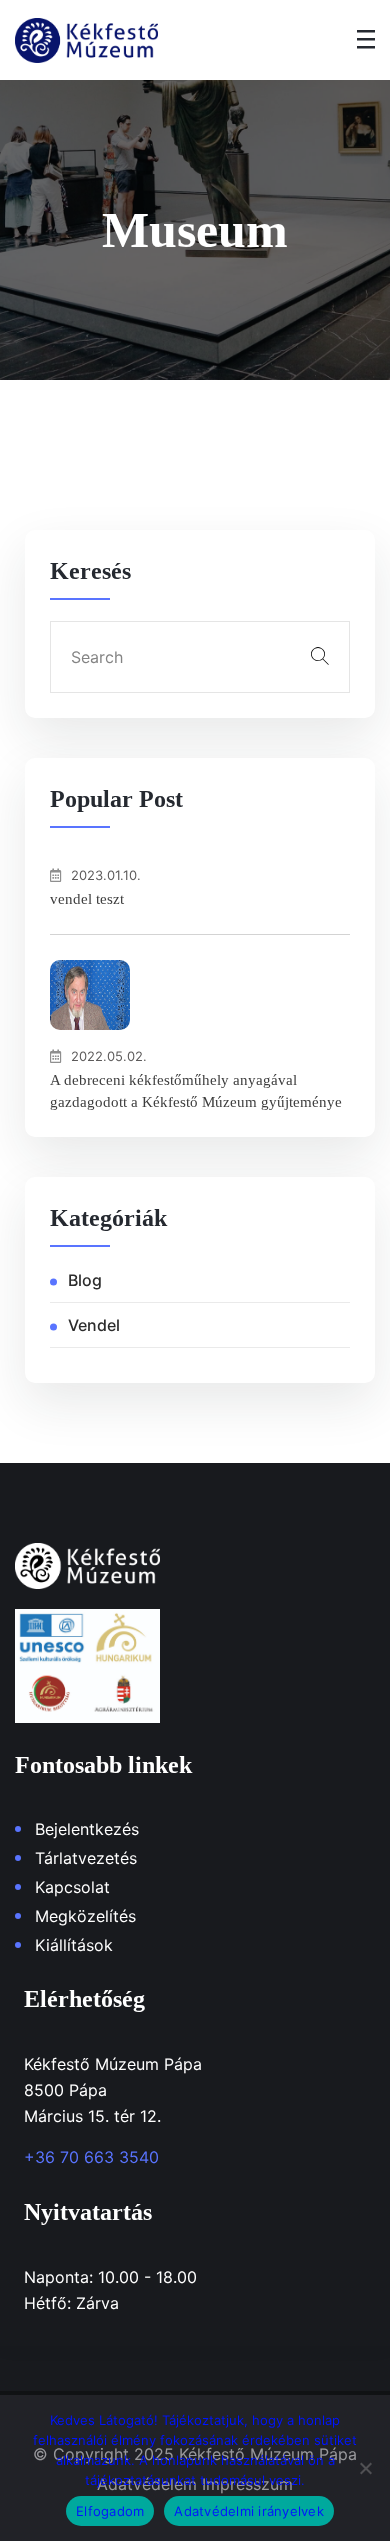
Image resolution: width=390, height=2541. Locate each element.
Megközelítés (85, 1916)
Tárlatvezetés (86, 1858)
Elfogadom (110, 2511)
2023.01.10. (106, 875)
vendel (94, 1325)
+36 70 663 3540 (91, 2157)
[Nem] (365, 2468)
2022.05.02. (109, 1056)
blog (85, 1280)
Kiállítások (74, 1945)
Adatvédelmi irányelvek (249, 2511)
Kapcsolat (72, 1887)
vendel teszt (87, 899)
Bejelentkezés (87, 1829)
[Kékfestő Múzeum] (86, 40)
